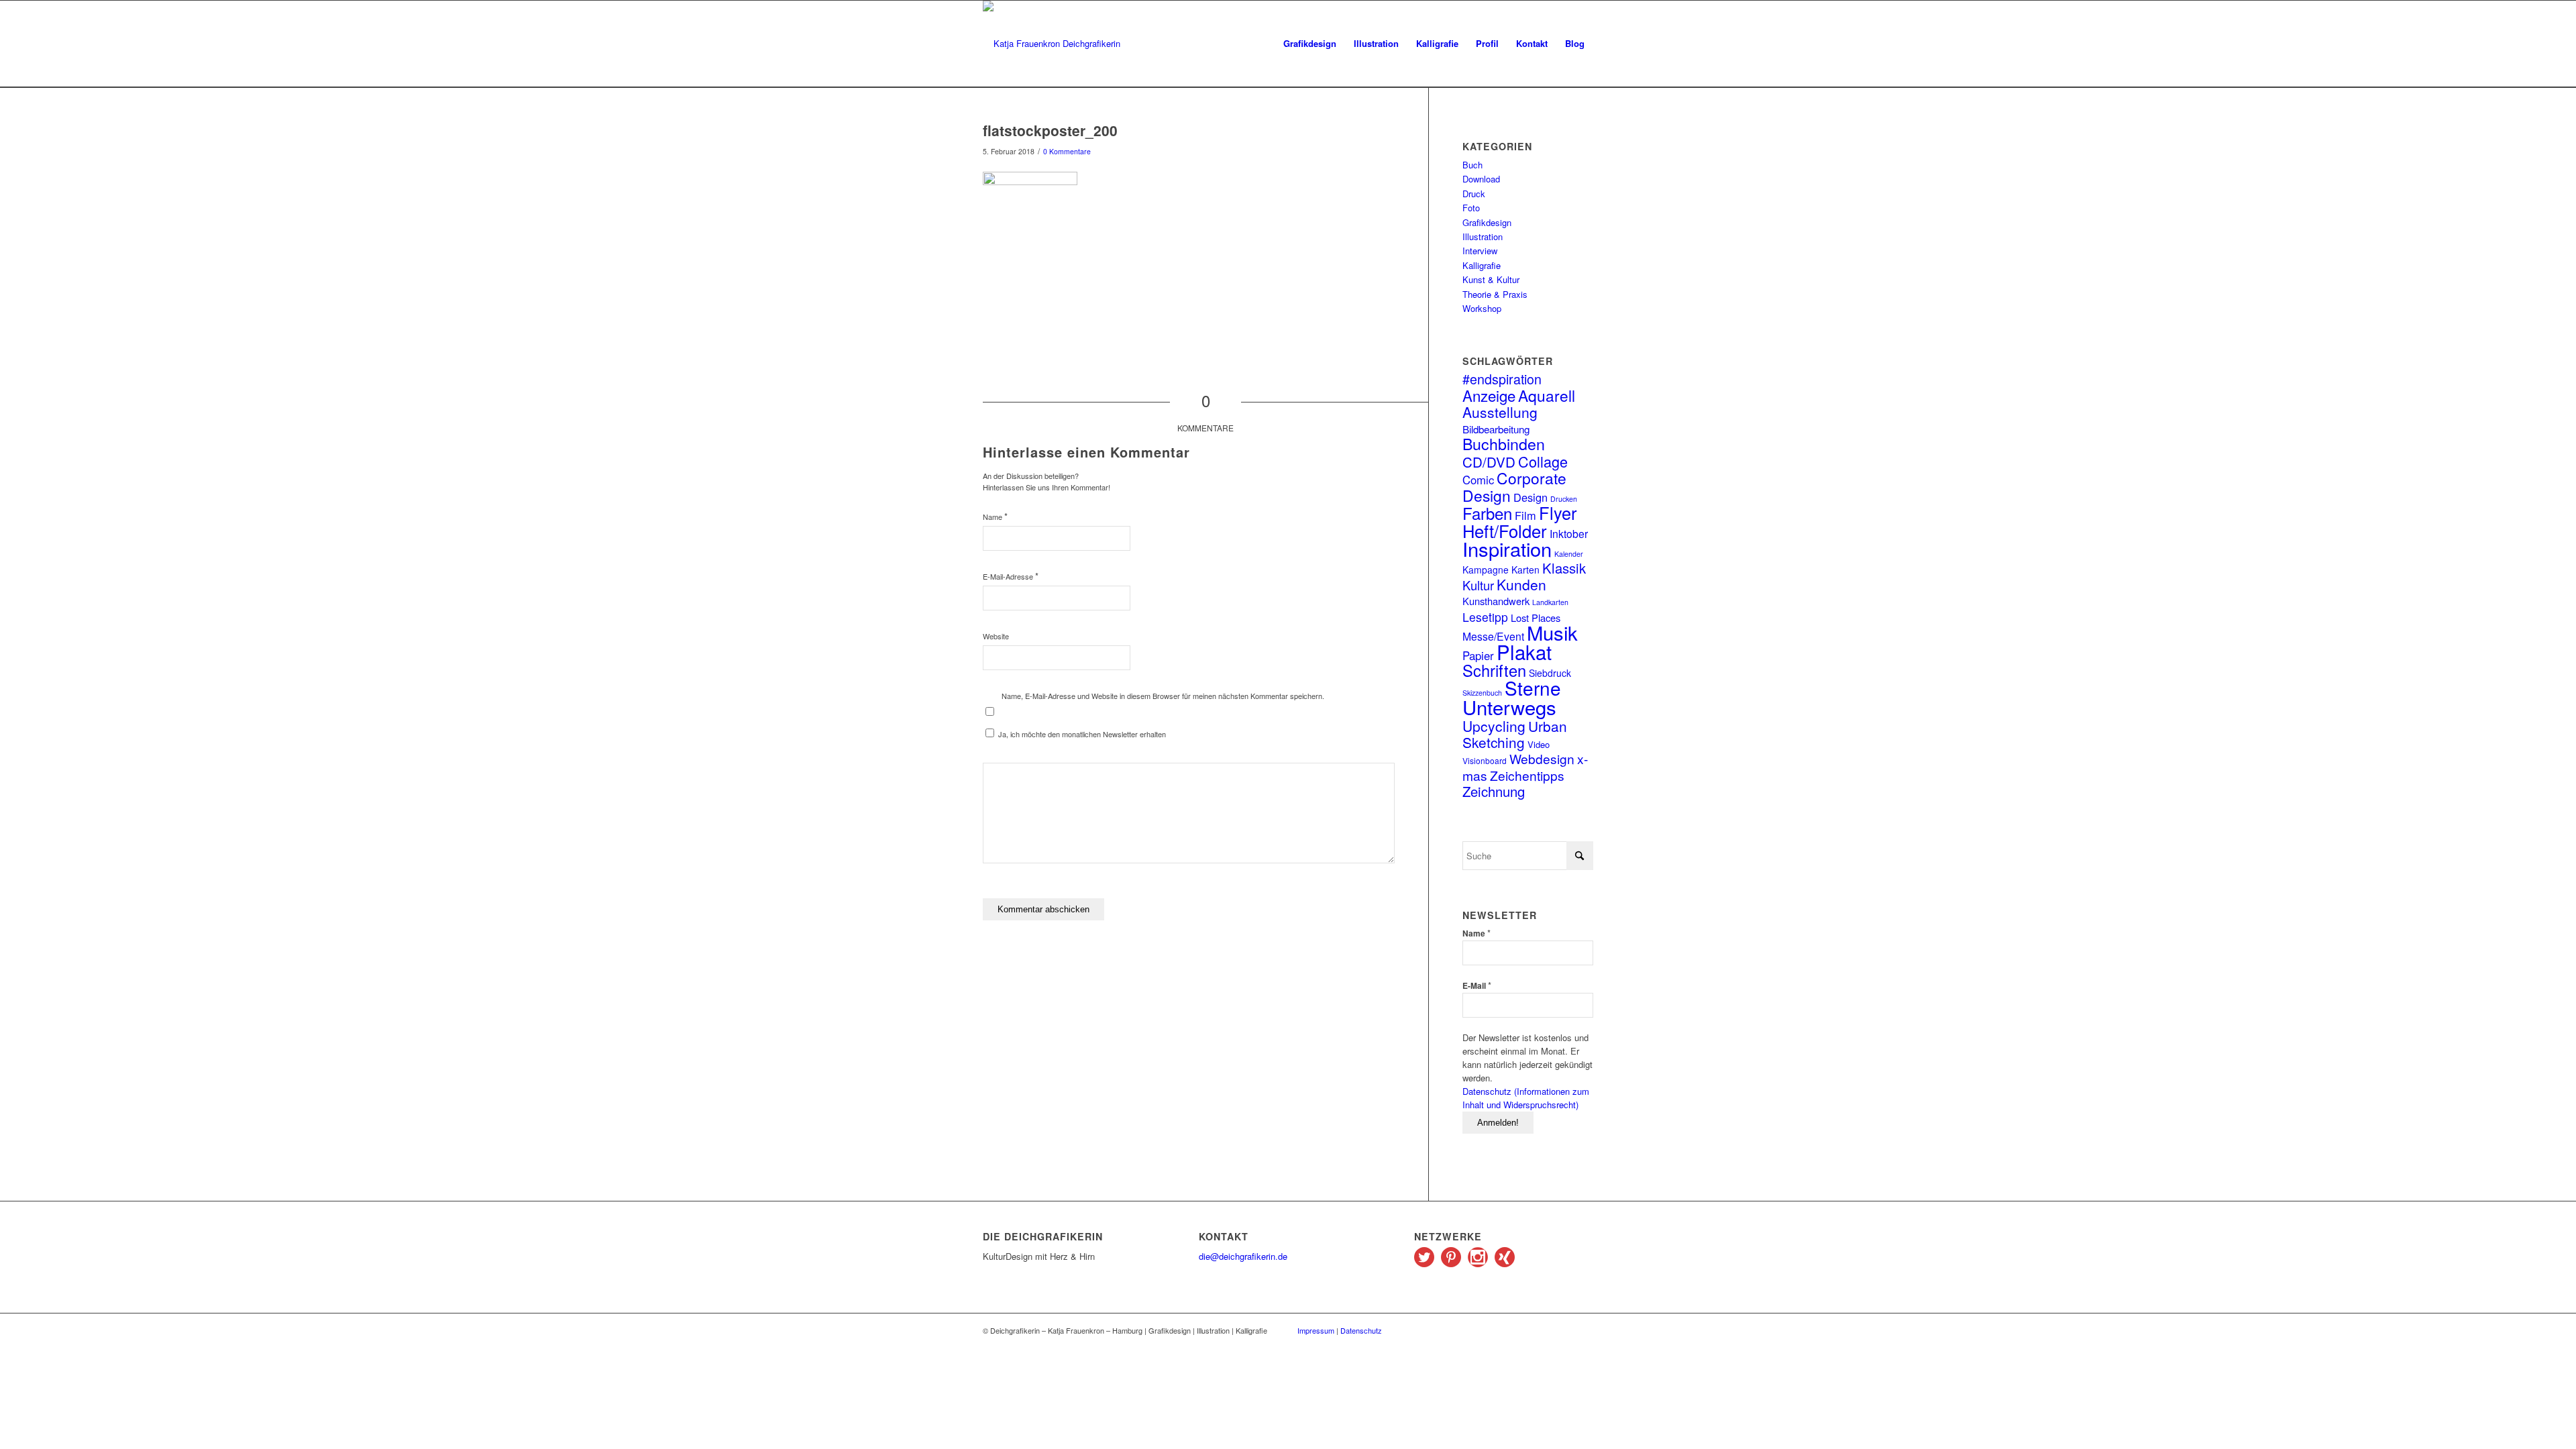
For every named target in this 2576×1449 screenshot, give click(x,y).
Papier (1478, 655)
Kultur (1478, 585)
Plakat (1524, 651)
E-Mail (1477, 985)
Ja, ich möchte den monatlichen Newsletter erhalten (1081, 734)
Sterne (1533, 688)
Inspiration (1507, 548)
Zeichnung (1494, 791)
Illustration (1483, 236)
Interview (1480, 251)
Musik (1552, 632)
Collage (1543, 461)
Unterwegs (1509, 706)
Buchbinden (1504, 443)
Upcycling (1494, 726)
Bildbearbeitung (1496, 429)
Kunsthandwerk (1496, 601)
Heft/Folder (1505, 531)
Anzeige (1489, 395)
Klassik (1564, 568)
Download (1481, 179)
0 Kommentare (1067, 151)
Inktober (1569, 533)
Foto (1471, 208)
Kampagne (1486, 570)
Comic (1478, 480)
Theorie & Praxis (1495, 294)
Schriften (1494, 670)
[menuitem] (1310, 44)
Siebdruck (1550, 673)
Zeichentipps (1527, 775)
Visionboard (1485, 760)
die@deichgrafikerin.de (1243, 1256)
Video (1539, 744)
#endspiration (1502, 379)
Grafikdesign (1487, 222)
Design (1531, 497)
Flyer (1558, 513)
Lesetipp (1485, 617)
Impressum (1316, 1330)
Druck (1474, 194)
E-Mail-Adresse (1011, 576)
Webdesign (1542, 758)
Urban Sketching (1515, 734)
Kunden (1521, 584)
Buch (1472, 165)
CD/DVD (1489, 462)
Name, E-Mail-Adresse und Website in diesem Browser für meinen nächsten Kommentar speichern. (1163, 696)
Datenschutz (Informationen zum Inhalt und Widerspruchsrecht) (1526, 1098)
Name (995, 516)
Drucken (1564, 499)
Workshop (1482, 308)
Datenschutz (1361, 1330)
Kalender (1569, 554)
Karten (1525, 570)
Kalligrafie (1482, 265)
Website (996, 636)
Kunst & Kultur (1491, 279)
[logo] (1052, 44)
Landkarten (1550, 602)
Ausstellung (1500, 412)
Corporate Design (1514, 486)
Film (1525, 515)
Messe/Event (1493, 636)
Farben (1487, 513)
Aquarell (1547, 395)
